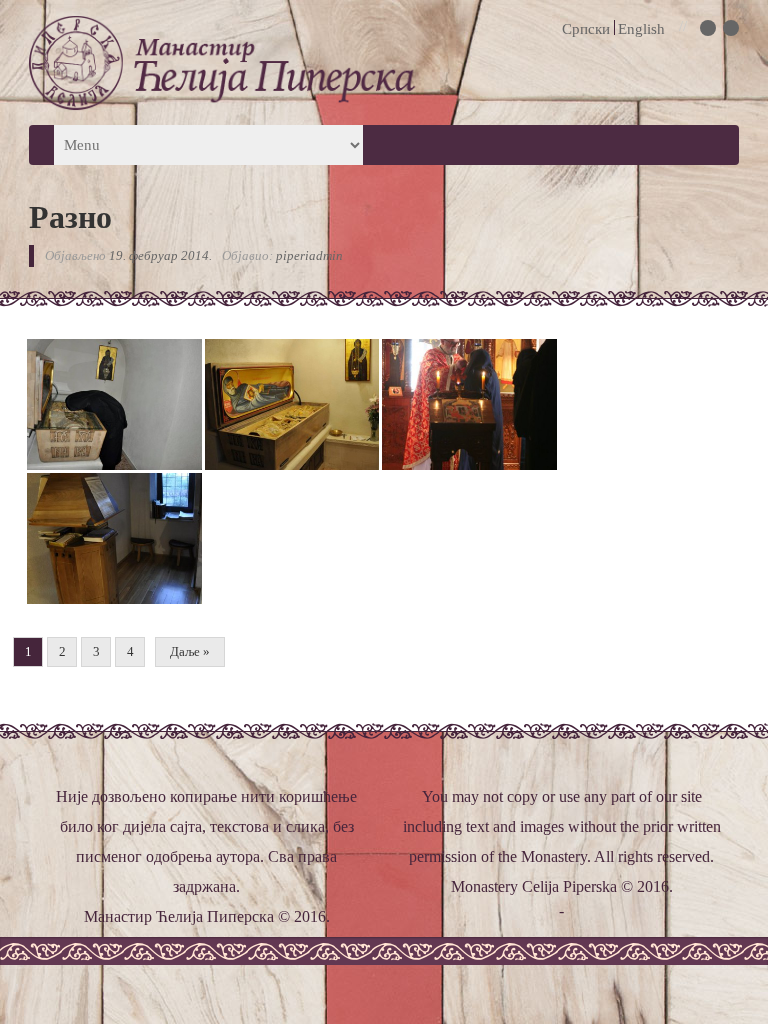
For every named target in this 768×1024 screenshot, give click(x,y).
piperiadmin (309, 255)
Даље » (190, 651)
